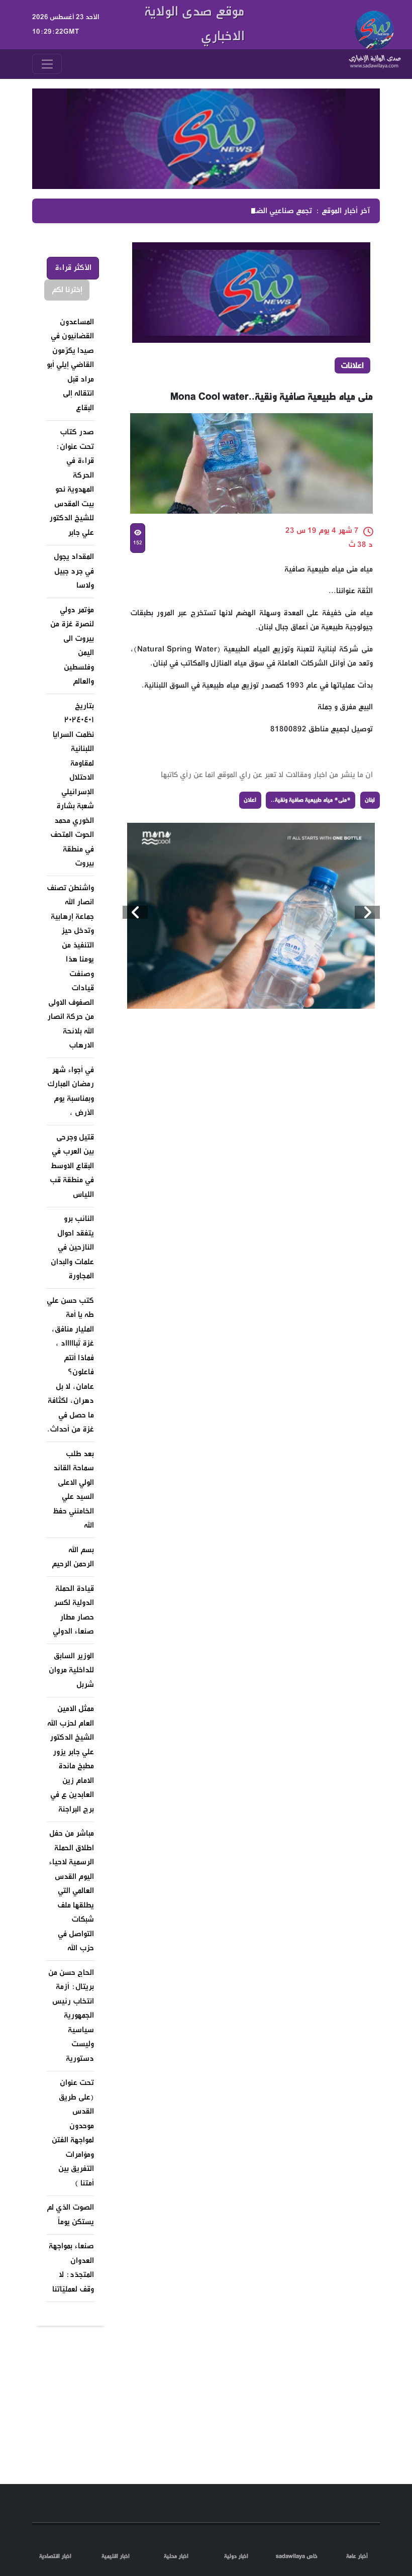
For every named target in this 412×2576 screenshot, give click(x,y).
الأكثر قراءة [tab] (73, 268)
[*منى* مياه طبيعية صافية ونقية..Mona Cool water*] (264, 916)
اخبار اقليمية (116, 2556)
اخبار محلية (176, 2556)
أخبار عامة (357, 2556)
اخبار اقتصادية (55, 2556)
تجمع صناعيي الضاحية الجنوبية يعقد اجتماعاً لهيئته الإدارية (220, 211)
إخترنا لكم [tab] (67, 290)
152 (137, 543)
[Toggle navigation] (47, 64)
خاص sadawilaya (297, 2556)
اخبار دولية (236, 2556)
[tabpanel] (71, 1306)
